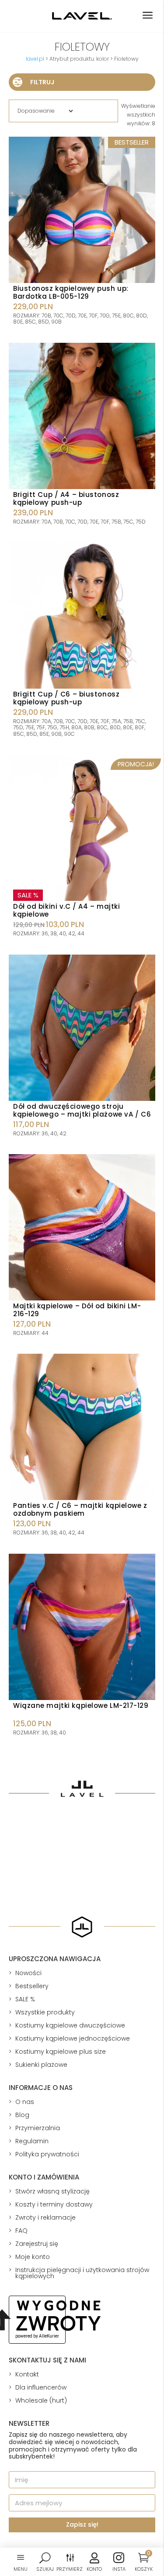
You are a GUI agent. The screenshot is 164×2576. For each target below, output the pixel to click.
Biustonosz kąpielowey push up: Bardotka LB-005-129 (71, 292)
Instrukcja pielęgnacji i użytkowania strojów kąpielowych (82, 2273)
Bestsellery (32, 1986)
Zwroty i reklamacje (45, 2217)
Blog (22, 2115)
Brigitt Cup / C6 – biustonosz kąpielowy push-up (66, 698)
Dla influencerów (41, 2387)
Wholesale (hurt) (41, 2400)
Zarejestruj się (37, 2244)
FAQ (21, 2231)
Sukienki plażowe (41, 2065)
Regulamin (32, 2141)
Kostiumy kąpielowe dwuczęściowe (70, 2025)
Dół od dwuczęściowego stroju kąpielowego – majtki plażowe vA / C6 (82, 1110)
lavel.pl (35, 59)
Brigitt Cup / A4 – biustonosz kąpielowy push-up (66, 498)
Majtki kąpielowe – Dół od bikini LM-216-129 (77, 1310)
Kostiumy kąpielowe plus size (61, 2052)
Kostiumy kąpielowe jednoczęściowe (73, 2038)
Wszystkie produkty (45, 2012)
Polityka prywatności (47, 2154)
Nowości (28, 1973)
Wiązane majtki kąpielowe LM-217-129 (81, 1705)
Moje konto (33, 2257)
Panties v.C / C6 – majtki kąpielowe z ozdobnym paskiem (80, 1509)
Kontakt (27, 2374)
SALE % (25, 1999)
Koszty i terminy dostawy (54, 2204)
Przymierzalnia (38, 2128)
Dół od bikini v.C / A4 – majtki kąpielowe (66, 910)
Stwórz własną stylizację (52, 2191)
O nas (25, 2102)
